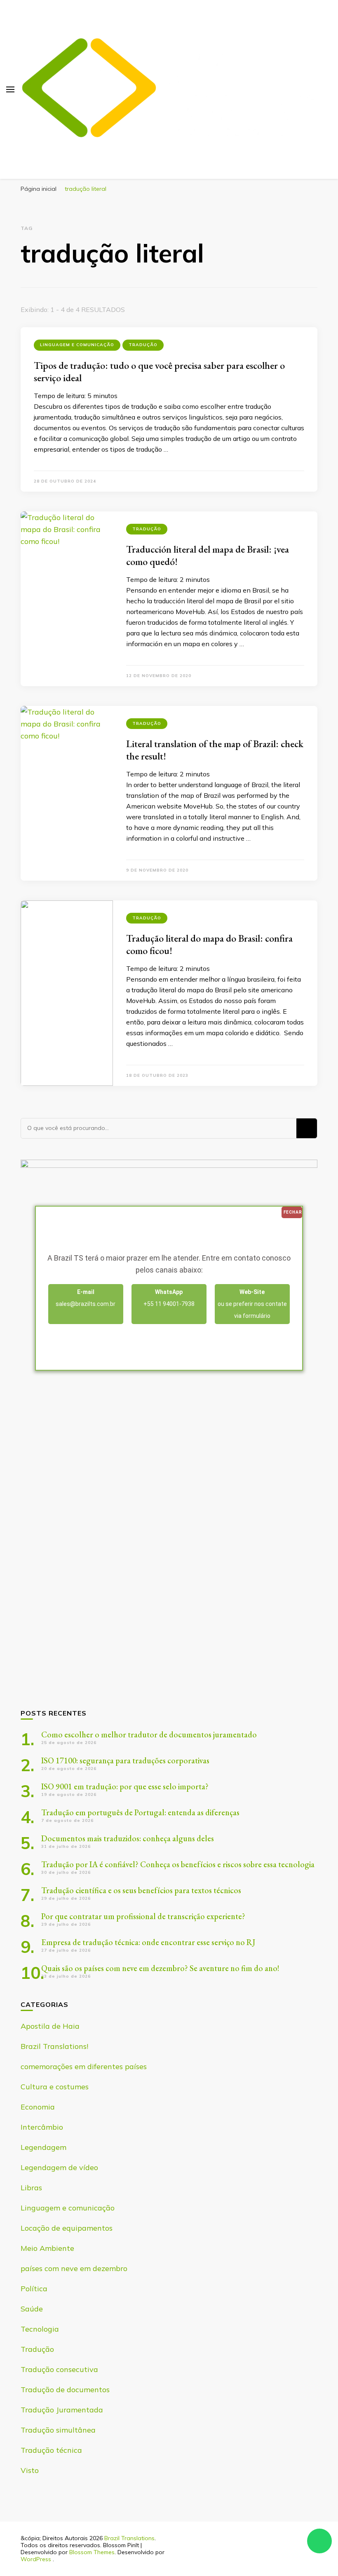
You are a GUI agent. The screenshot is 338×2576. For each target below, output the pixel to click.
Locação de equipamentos (67, 2228)
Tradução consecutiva (59, 2369)
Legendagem (43, 2147)
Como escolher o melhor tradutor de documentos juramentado (149, 1735)
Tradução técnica (51, 2450)
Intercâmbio (42, 2127)
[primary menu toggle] (10, 89)
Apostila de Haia (50, 2026)
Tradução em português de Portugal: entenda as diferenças (140, 1812)
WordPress (36, 2559)
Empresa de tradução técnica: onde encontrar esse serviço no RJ (148, 1942)
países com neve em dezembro (74, 2268)
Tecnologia (40, 2329)
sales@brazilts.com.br (86, 1298)
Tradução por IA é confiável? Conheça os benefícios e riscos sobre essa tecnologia (178, 1864)
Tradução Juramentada (62, 2410)
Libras (31, 2188)
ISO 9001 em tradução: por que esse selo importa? (125, 1786)
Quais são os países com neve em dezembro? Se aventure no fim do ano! (160, 1968)
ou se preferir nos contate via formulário (252, 1304)
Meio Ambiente (47, 2248)
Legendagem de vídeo (59, 2167)
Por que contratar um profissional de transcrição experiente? (143, 1916)
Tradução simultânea (58, 2430)
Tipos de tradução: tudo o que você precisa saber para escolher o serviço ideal (159, 372)
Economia (38, 2107)
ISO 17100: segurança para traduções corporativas (125, 1760)
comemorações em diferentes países (84, 2066)
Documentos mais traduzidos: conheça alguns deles (128, 1838)
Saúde (32, 2309)
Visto (30, 2470)
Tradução (143, 345)
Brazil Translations (129, 2538)
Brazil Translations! (54, 2046)
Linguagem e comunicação (77, 345)
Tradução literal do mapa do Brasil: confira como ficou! (209, 944)
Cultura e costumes (55, 2087)
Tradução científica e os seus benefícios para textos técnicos (141, 1890)
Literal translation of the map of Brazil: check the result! (215, 750)
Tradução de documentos (65, 2390)
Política (34, 2289)
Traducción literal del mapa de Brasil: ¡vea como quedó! (208, 555)
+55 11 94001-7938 (169, 1298)
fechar (293, 1212)
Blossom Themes (92, 2552)
